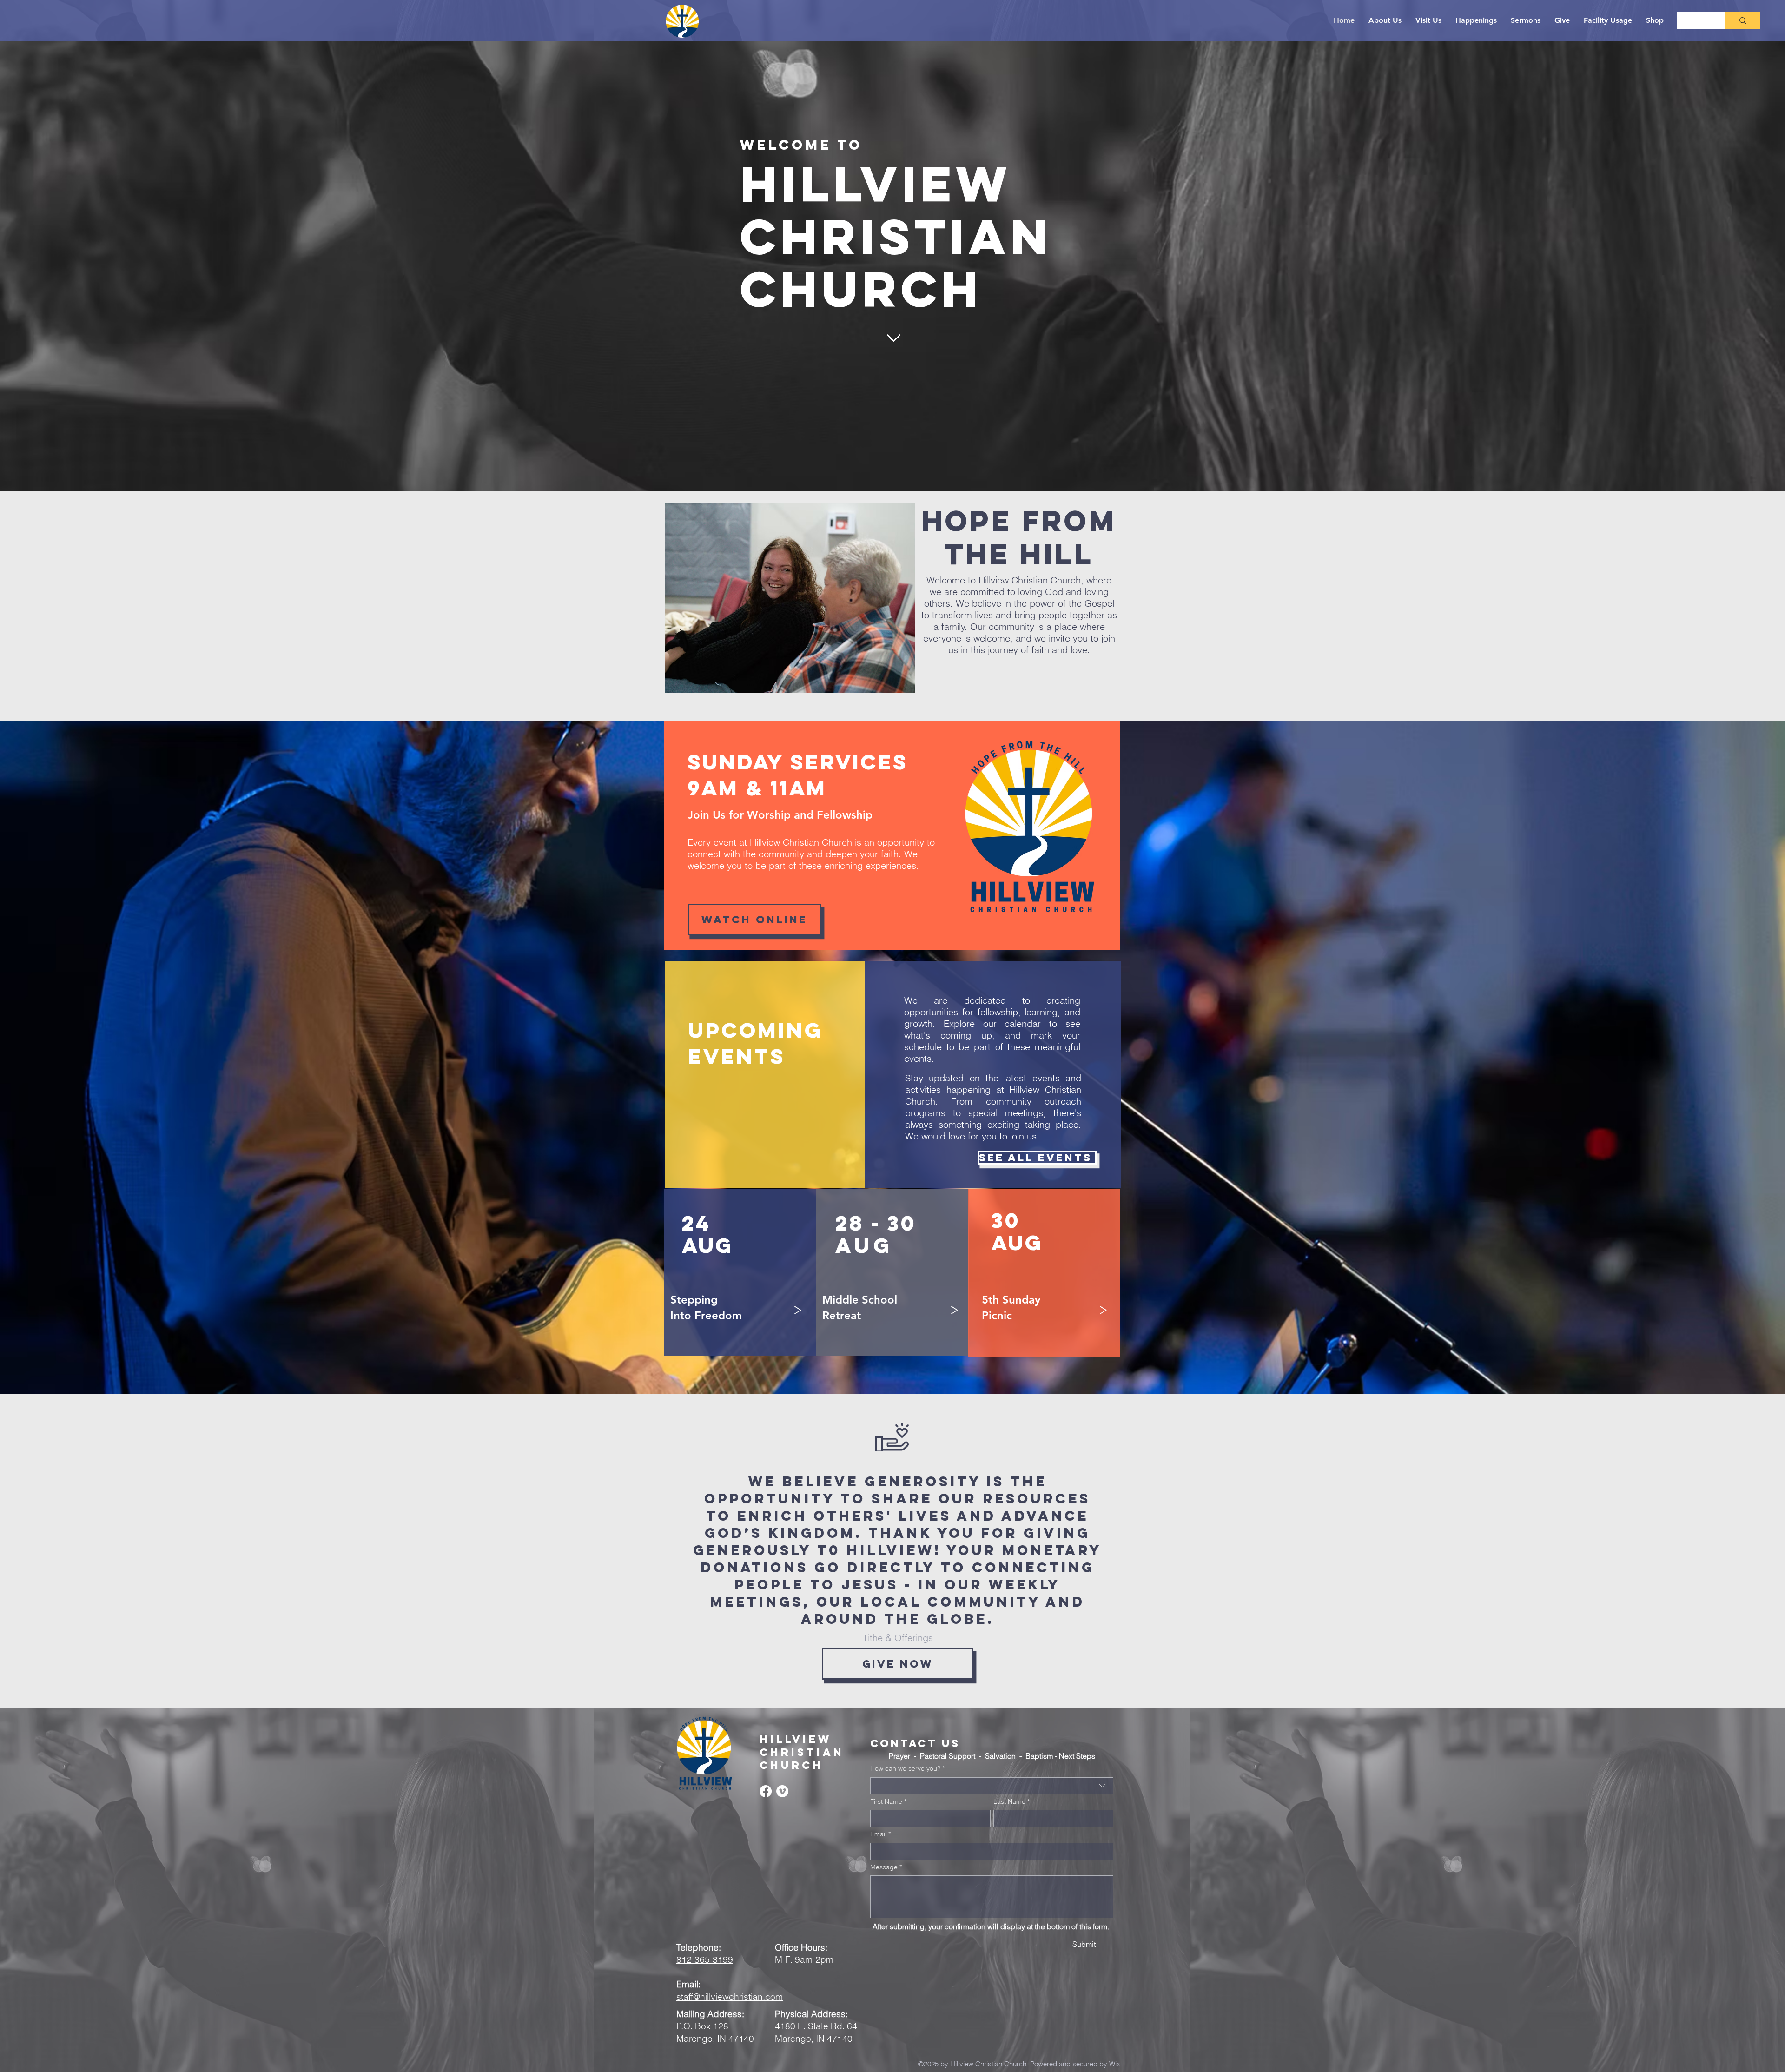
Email (880, 1834)
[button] (953, 1308)
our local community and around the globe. (943, 1610)
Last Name (1011, 1801)
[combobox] (992, 1786)
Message (886, 1867)
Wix (1115, 2064)
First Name (888, 1801)
